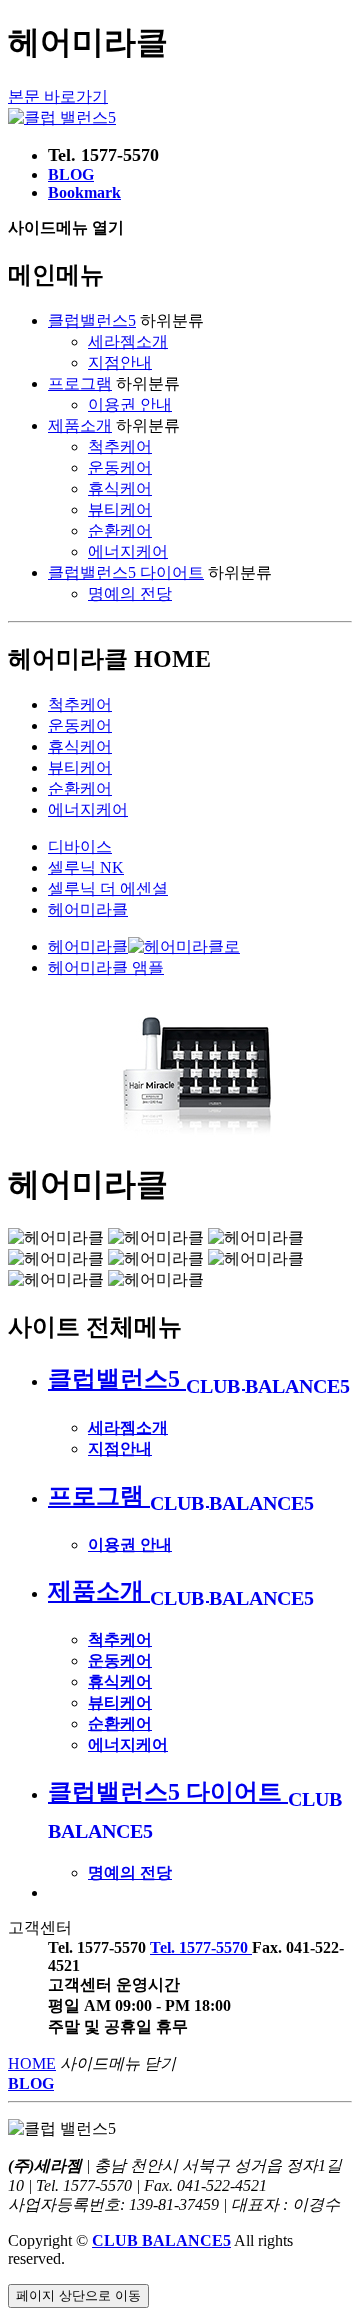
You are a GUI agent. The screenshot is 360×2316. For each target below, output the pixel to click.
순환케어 (120, 530)
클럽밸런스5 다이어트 (126, 572)
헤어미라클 (88, 909)
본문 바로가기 (58, 96)
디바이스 (80, 846)
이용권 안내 (130, 404)
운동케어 (120, 467)
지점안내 (120, 362)
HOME (32, 2063)
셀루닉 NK (86, 867)
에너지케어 (128, 551)
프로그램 (80, 383)
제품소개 (80, 425)
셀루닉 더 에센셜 (108, 888)
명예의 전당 (130, 593)
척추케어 (120, 446)
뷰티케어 (120, 509)
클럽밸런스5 (92, 320)
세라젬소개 (128, 341)
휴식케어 (120, 488)
